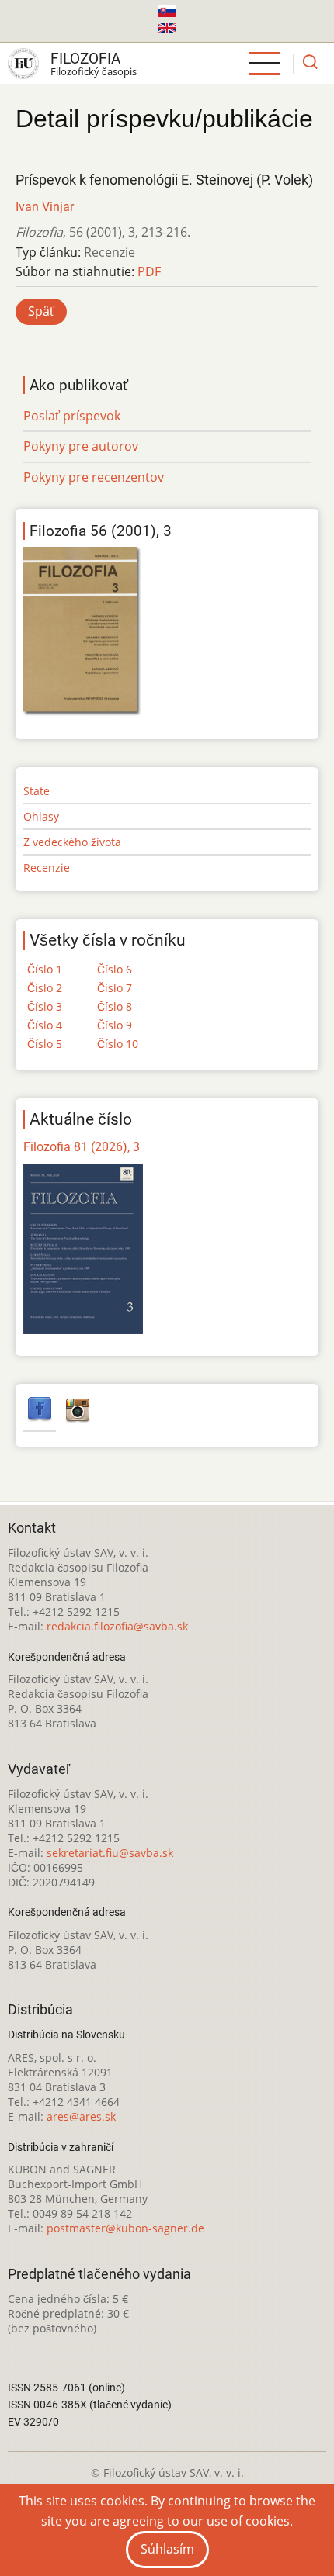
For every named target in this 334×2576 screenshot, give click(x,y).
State (37, 791)
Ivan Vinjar (45, 207)
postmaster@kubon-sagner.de (125, 2228)
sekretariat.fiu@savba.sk (110, 1853)
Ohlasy (41, 816)
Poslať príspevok (72, 416)
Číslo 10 (118, 1044)
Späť (41, 311)
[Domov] (23, 64)
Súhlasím (167, 2549)
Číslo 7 (115, 988)
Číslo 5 (45, 1044)
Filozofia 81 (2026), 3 (82, 1147)
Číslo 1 (45, 969)
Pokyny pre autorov (81, 446)
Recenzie (47, 868)
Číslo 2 (45, 988)
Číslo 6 (115, 969)
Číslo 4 (45, 1025)
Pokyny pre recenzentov (94, 477)
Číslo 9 (115, 1025)
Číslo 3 (45, 1006)
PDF (149, 271)
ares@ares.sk (81, 2116)
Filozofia (85, 59)
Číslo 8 (115, 1006)
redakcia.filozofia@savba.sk (117, 1626)
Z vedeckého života (72, 842)
